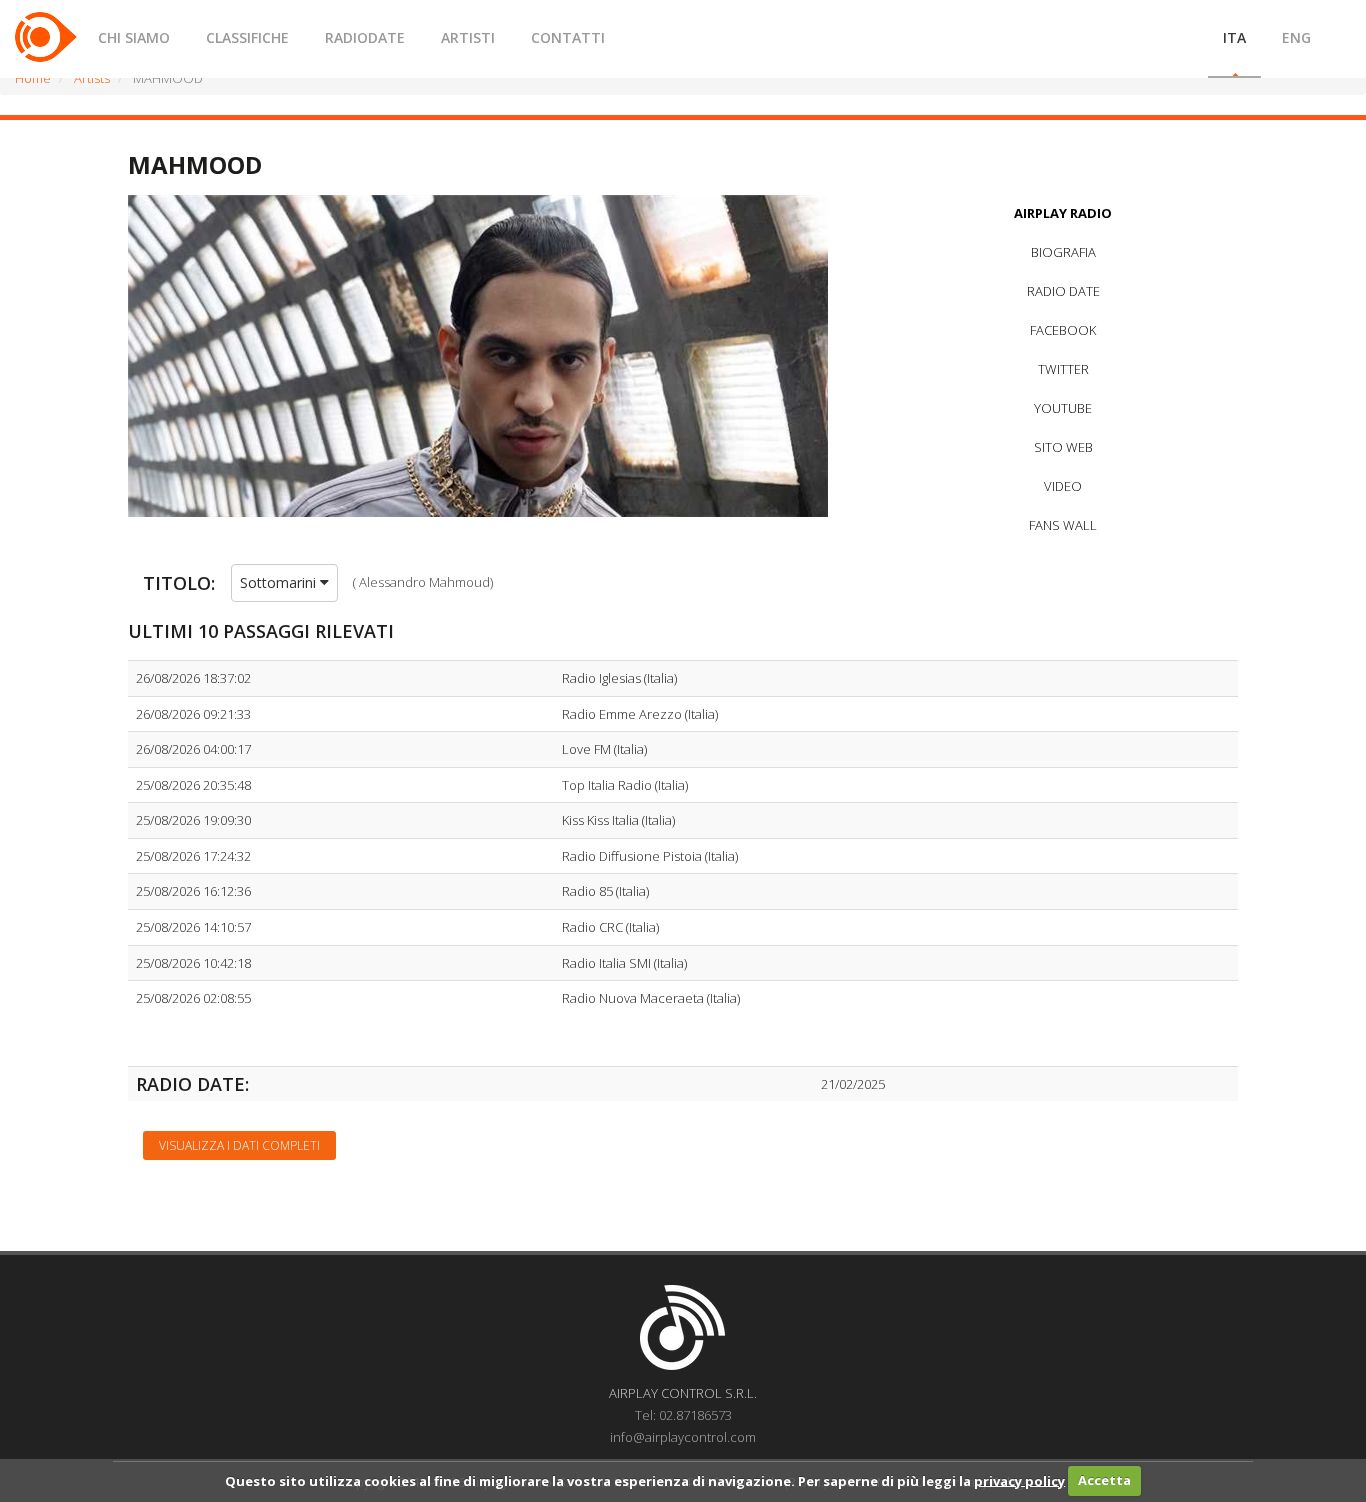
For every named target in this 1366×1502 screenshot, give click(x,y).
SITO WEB (1063, 447)
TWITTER (1063, 369)
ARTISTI (468, 37)
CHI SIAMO (134, 37)
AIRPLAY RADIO (1063, 213)
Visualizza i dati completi (239, 1145)
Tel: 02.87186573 (683, 1415)
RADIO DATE (1063, 291)
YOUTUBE (1063, 408)
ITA (1234, 37)
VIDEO (1063, 486)
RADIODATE (365, 37)
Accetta (1104, 1480)
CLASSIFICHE (247, 37)
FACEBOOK (1063, 330)
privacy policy (1019, 1480)
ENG (1296, 37)
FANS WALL (1063, 525)
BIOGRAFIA (1063, 252)
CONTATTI (568, 37)
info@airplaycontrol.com (683, 1437)
